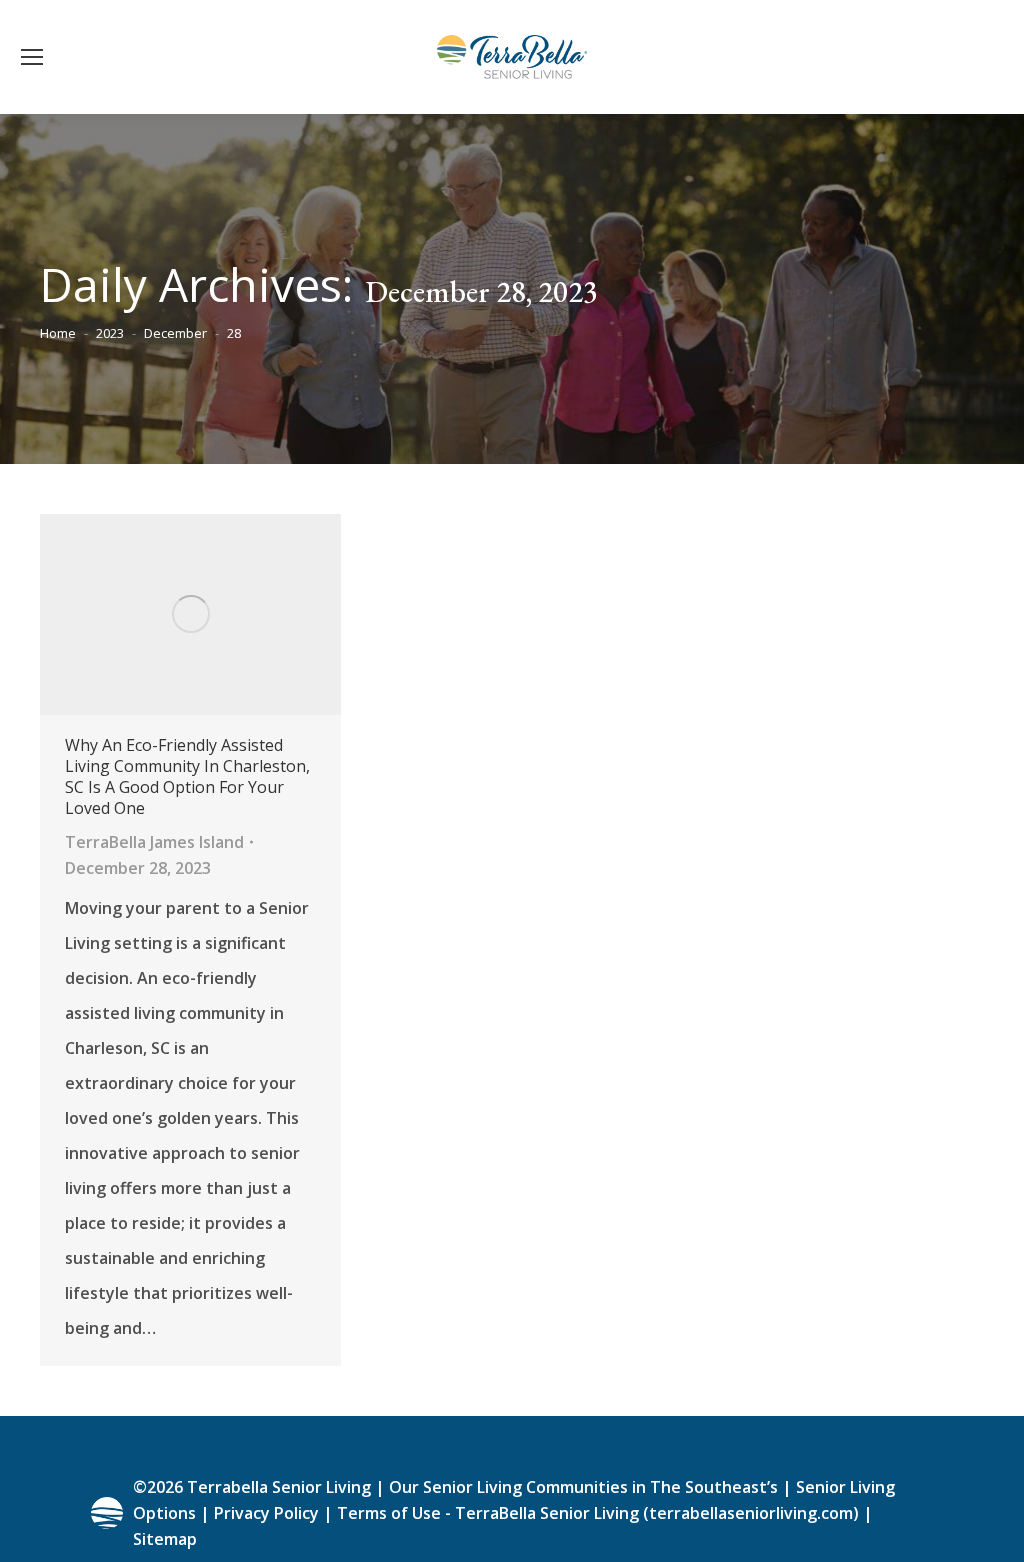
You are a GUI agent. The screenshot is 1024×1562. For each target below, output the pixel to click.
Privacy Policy (266, 1513)
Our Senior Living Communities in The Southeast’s (583, 1487)
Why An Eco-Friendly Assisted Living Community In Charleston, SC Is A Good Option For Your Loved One (187, 777)
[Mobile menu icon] (32, 57)
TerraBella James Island (154, 842)
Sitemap (165, 1539)
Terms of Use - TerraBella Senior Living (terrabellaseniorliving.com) (598, 1513)
